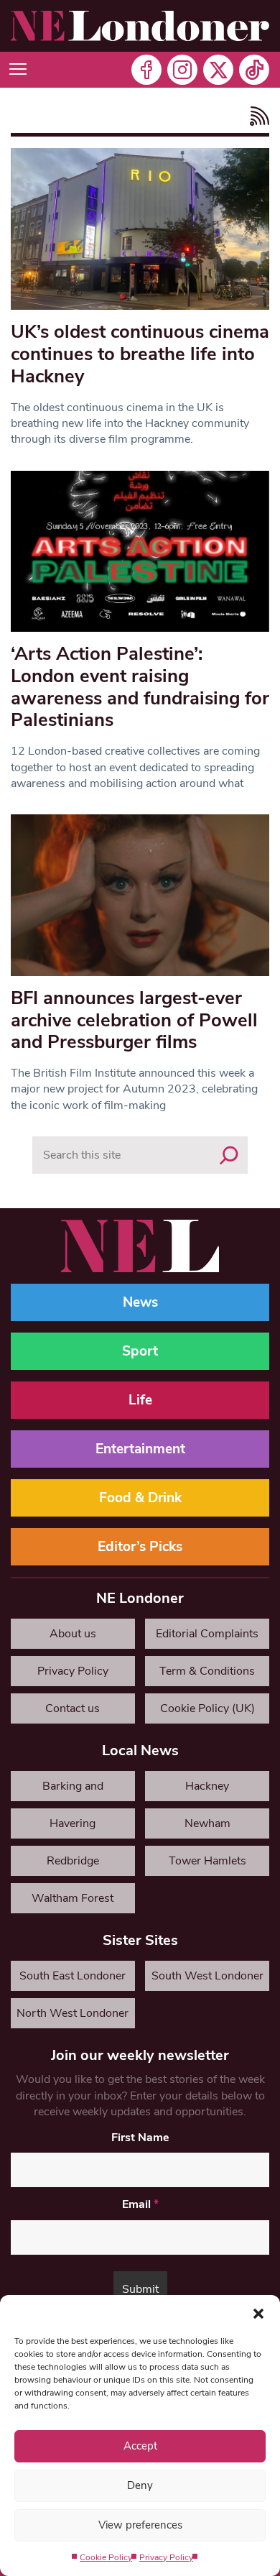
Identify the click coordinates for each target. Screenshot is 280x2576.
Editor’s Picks (140, 1547)
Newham (207, 1823)
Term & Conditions (207, 1671)
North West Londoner (73, 2013)
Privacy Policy (166, 2557)
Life (140, 1400)
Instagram (182, 70)
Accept (140, 2446)
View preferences (140, 2525)
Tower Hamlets (207, 1861)
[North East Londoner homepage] (140, 26)
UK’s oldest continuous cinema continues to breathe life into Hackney (140, 354)
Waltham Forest (73, 1898)
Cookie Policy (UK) (207, 1708)
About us (73, 1634)
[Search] (229, 1155)
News (140, 1302)
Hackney (207, 1786)
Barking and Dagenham (73, 1790)
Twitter (218, 70)
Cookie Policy (106, 2557)
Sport (140, 1351)
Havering (73, 1823)
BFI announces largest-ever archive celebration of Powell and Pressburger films (134, 1020)
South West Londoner (207, 1976)
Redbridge (73, 1861)
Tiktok (254, 70)
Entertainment (140, 1449)
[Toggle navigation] (18, 70)
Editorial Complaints (207, 1634)
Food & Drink (140, 1498)
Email (140, 2204)
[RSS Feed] (256, 116)
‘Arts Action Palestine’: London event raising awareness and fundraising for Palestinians (140, 687)
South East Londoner (73, 1976)
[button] (258, 2313)
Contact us (73, 1708)
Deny (140, 2485)
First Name (140, 2138)
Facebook (146, 70)
